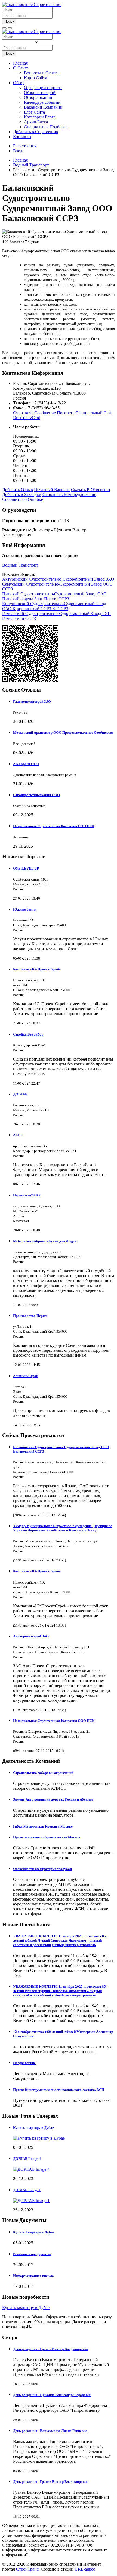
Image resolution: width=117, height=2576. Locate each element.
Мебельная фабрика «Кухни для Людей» (46, 1241)
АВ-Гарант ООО (26, 764)
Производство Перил (30, 1316)
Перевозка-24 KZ (27, 1195)
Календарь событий (42, 102)
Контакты (22, 137)
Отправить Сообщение (34, 413)
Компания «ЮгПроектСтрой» (37, 969)
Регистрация (25, 146)
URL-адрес (85, 2569)
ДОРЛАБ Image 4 (27, 2159)
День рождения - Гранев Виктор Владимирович (51, 2349)
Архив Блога (36, 122)
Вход (18, 151)
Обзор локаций (38, 97)
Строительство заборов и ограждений (43, 1773)
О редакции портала (43, 88)
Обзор (19, 83)
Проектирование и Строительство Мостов (47, 1837)
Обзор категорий (40, 92)
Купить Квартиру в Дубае (34, 2232)
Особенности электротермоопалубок (42, 1869)
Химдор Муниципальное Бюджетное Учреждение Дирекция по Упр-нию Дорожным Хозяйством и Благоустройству (63, 1528)
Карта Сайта (36, 78)
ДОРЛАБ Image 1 (27, 2190)
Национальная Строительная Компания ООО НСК (54, 826)
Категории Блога (40, 117)
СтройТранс (27, 2569)
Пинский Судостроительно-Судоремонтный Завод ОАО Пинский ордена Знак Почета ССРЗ (54, 596)
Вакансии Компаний (43, 107)
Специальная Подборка (46, 127)
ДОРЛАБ (20, 1094)
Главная (20, 63)
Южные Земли (25, 909)
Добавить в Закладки (22, 494)
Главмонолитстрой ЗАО (32, 701)
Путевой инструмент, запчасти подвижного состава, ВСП (59, 2090)
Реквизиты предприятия (32, 2254)
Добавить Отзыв (18, 490)
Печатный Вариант (52, 490)
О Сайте (21, 68)
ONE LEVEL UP (26, 868)
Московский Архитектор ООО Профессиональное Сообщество (63, 733)
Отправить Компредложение (69, 494)
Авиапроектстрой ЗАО (31, 1636)
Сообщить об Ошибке (23, 499)
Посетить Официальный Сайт (85, 413)
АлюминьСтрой (26, 1376)
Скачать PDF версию (90, 490)
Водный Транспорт (20, 565)
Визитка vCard (27, 418)
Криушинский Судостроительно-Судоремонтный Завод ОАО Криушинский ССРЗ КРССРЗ (54, 606)
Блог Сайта (34, 112)
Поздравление (24, 2063)
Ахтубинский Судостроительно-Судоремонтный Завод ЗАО (58, 579)
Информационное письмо (33, 2276)
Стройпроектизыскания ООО (36, 795)
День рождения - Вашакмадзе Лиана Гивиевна (50, 2431)
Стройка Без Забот (28, 1034)
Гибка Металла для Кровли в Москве (43, 1826)
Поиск (9, 21)
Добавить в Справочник (36, 132)
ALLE (18, 1135)
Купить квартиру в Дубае (33, 2128)
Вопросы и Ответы (42, 73)
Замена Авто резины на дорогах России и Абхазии (53, 1799)
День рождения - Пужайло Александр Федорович (52, 2395)
